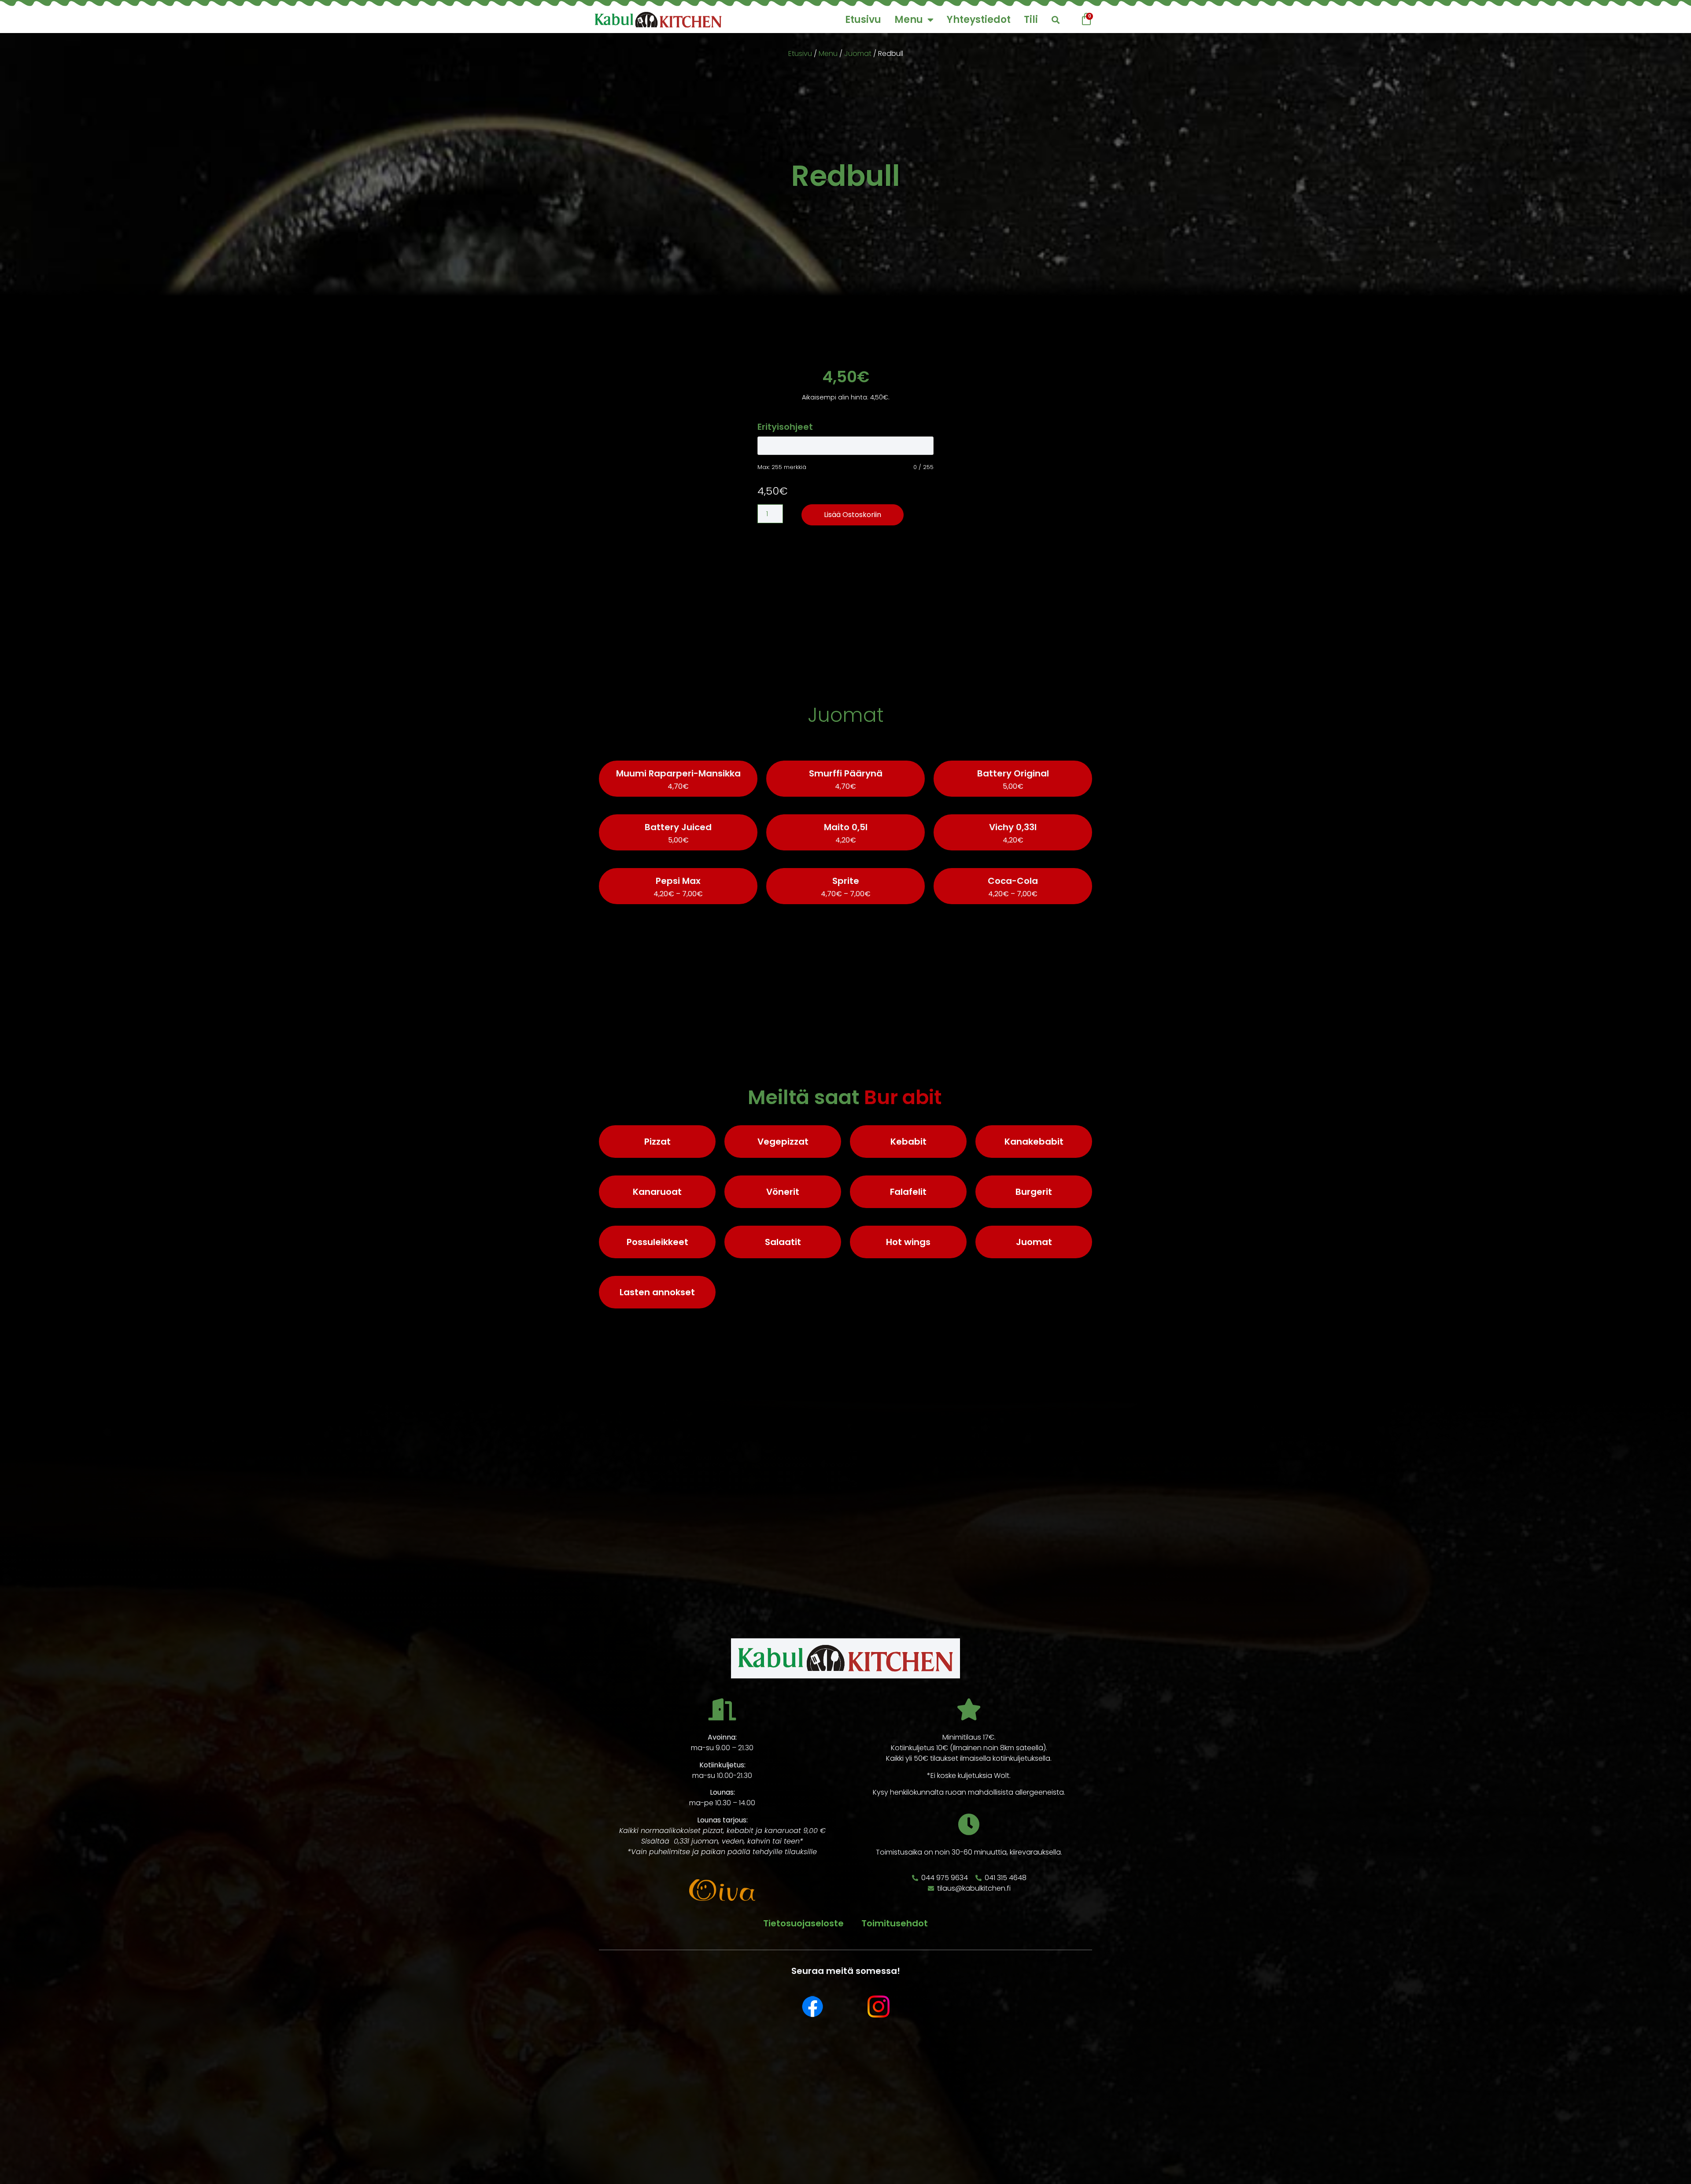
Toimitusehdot (895, 1923)
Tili (1031, 20)
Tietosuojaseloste (803, 1923)
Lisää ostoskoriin (853, 515)
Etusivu (863, 20)
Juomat (858, 54)
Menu (909, 20)
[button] (1055, 20)
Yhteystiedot (979, 20)
